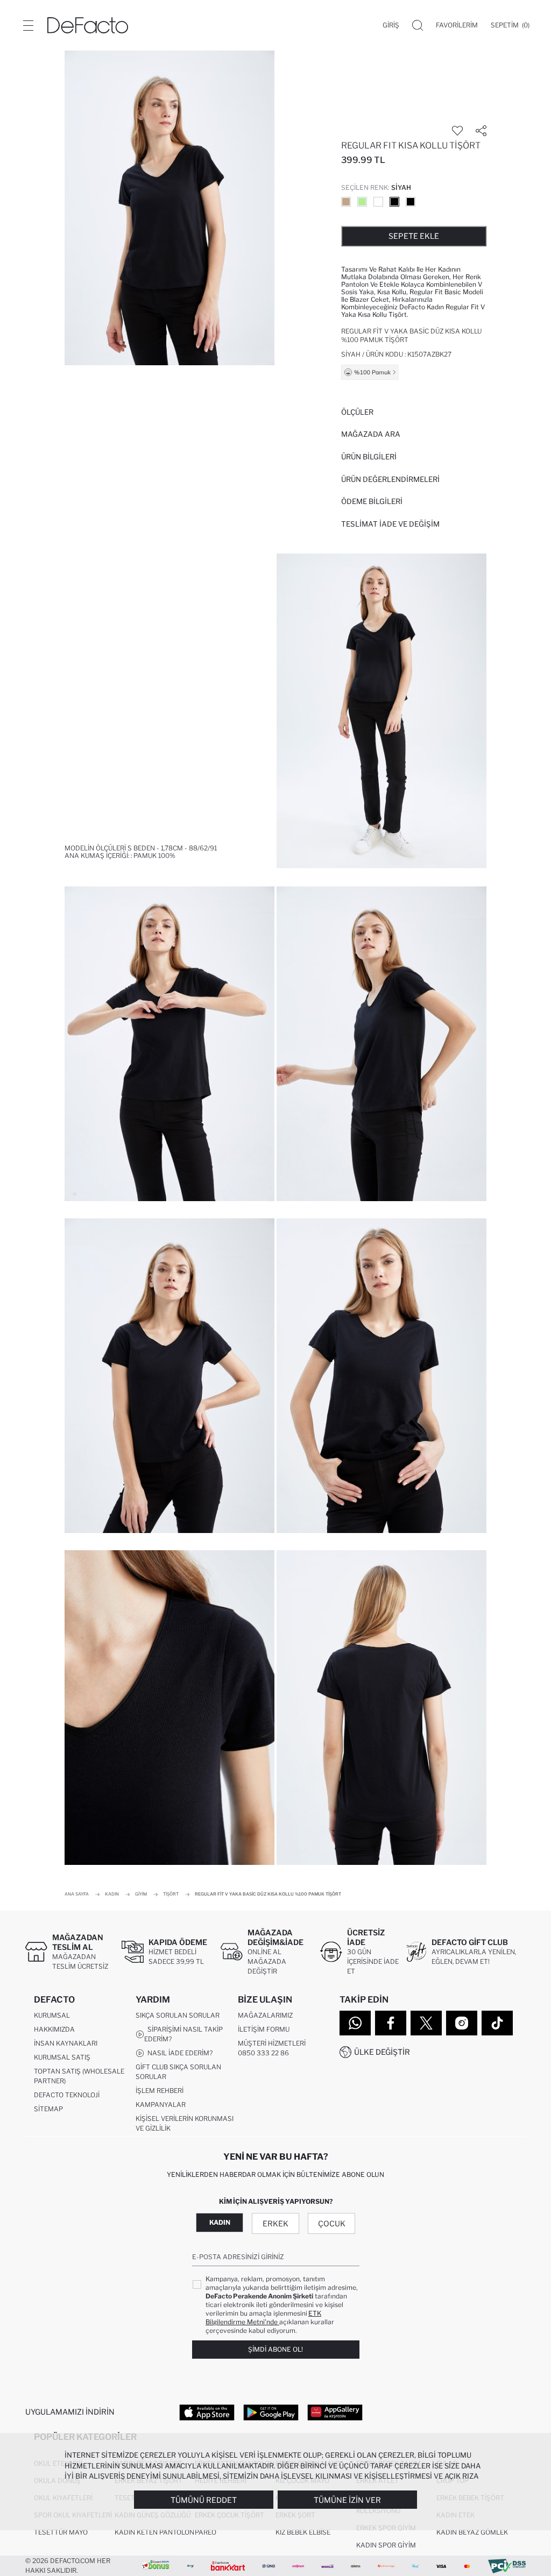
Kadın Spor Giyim (386, 2545)
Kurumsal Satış (62, 2057)
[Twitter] (426, 2023)
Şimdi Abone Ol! (275, 2349)
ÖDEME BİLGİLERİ (372, 501)
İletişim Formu (264, 2029)
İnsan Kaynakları (66, 2043)
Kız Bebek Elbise (303, 2532)
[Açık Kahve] (346, 202)
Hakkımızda (54, 2029)
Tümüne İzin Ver (347, 2500)
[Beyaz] (378, 202)
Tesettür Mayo (61, 2532)
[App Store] (207, 2412)
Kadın (220, 2222)
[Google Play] (271, 2412)
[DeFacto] (88, 25)
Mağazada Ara (371, 434)
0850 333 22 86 (263, 2053)
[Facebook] (391, 2023)
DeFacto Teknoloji (67, 2095)
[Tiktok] (497, 2023)
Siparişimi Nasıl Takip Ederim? (183, 2034)
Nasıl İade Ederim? (178, 2053)
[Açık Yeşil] (362, 202)
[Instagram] (462, 2023)
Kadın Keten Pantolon (154, 2532)
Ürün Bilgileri (369, 457)
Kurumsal (52, 2015)
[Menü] (28, 25)
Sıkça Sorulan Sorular (178, 2015)
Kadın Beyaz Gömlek (472, 2532)
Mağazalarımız (265, 2015)
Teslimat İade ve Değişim (390, 524)
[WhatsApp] (355, 2023)
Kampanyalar (161, 2105)
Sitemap (48, 2109)
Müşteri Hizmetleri (272, 2043)
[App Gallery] (335, 2412)
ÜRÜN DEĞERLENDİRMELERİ (390, 479)
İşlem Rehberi (160, 2091)
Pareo (206, 2532)
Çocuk (332, 2223)
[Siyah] (394, 202)
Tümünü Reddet (204, 2500)
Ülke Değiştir (382, 2052)
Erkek (275, 2223)
